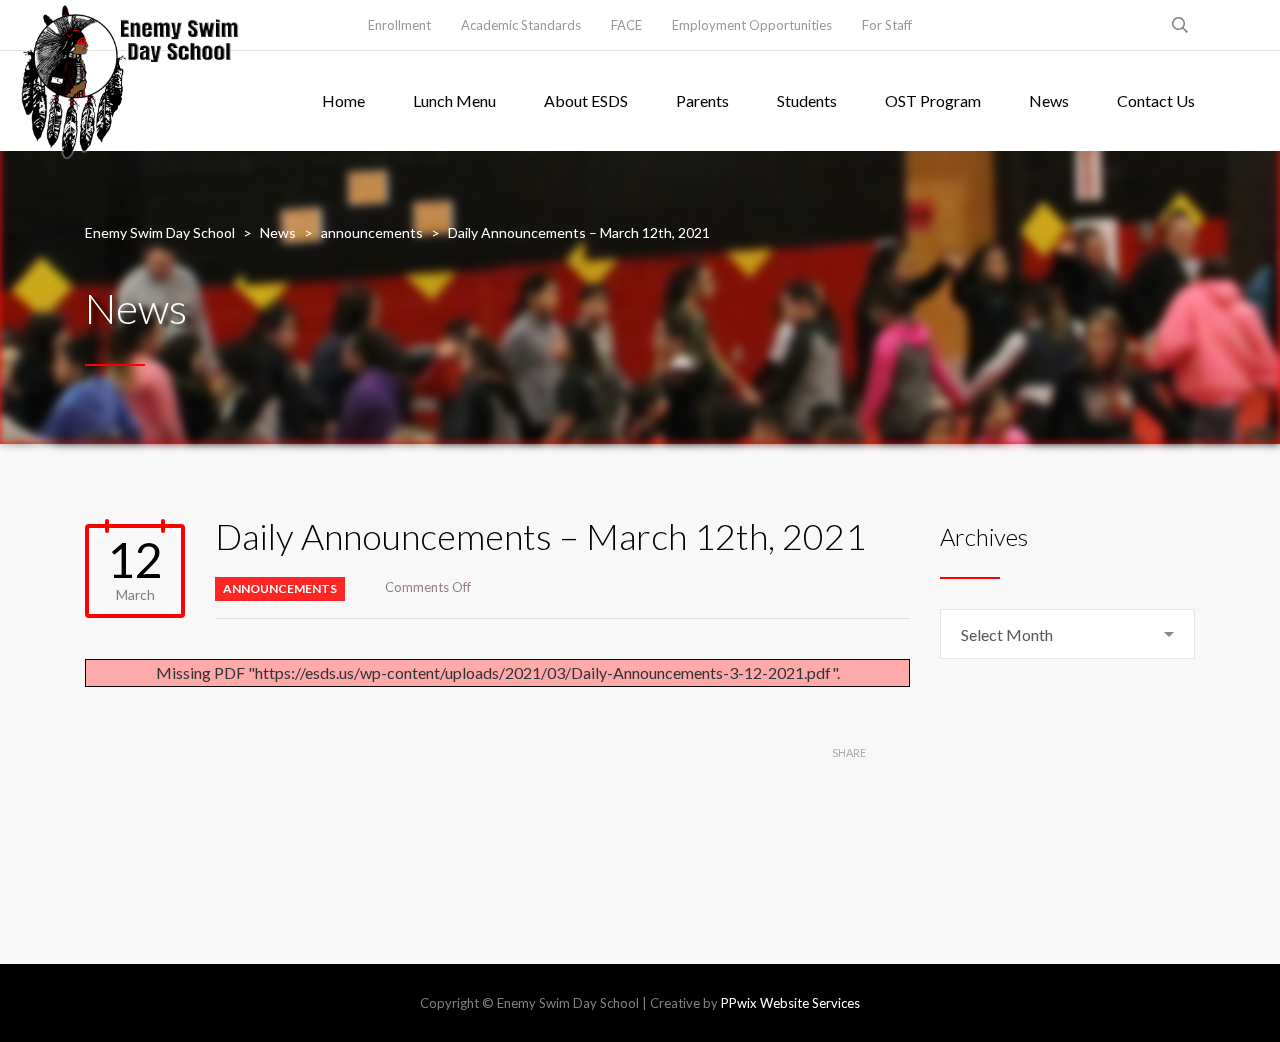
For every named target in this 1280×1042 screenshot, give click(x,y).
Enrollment (399, 25)
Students (807, 100)
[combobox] (1067, 634)
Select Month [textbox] (1007, 634)
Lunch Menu (454, 100)
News (1049, 100)
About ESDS (586, 100)
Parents (702, 100)
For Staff (887, 25)
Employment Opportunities (752, 25)
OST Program (933, 100)
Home (343, 100)
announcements (280, 588)
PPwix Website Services (790, 1003)
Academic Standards (521, 25)
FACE (626, 25)
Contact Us (1156, 100)
